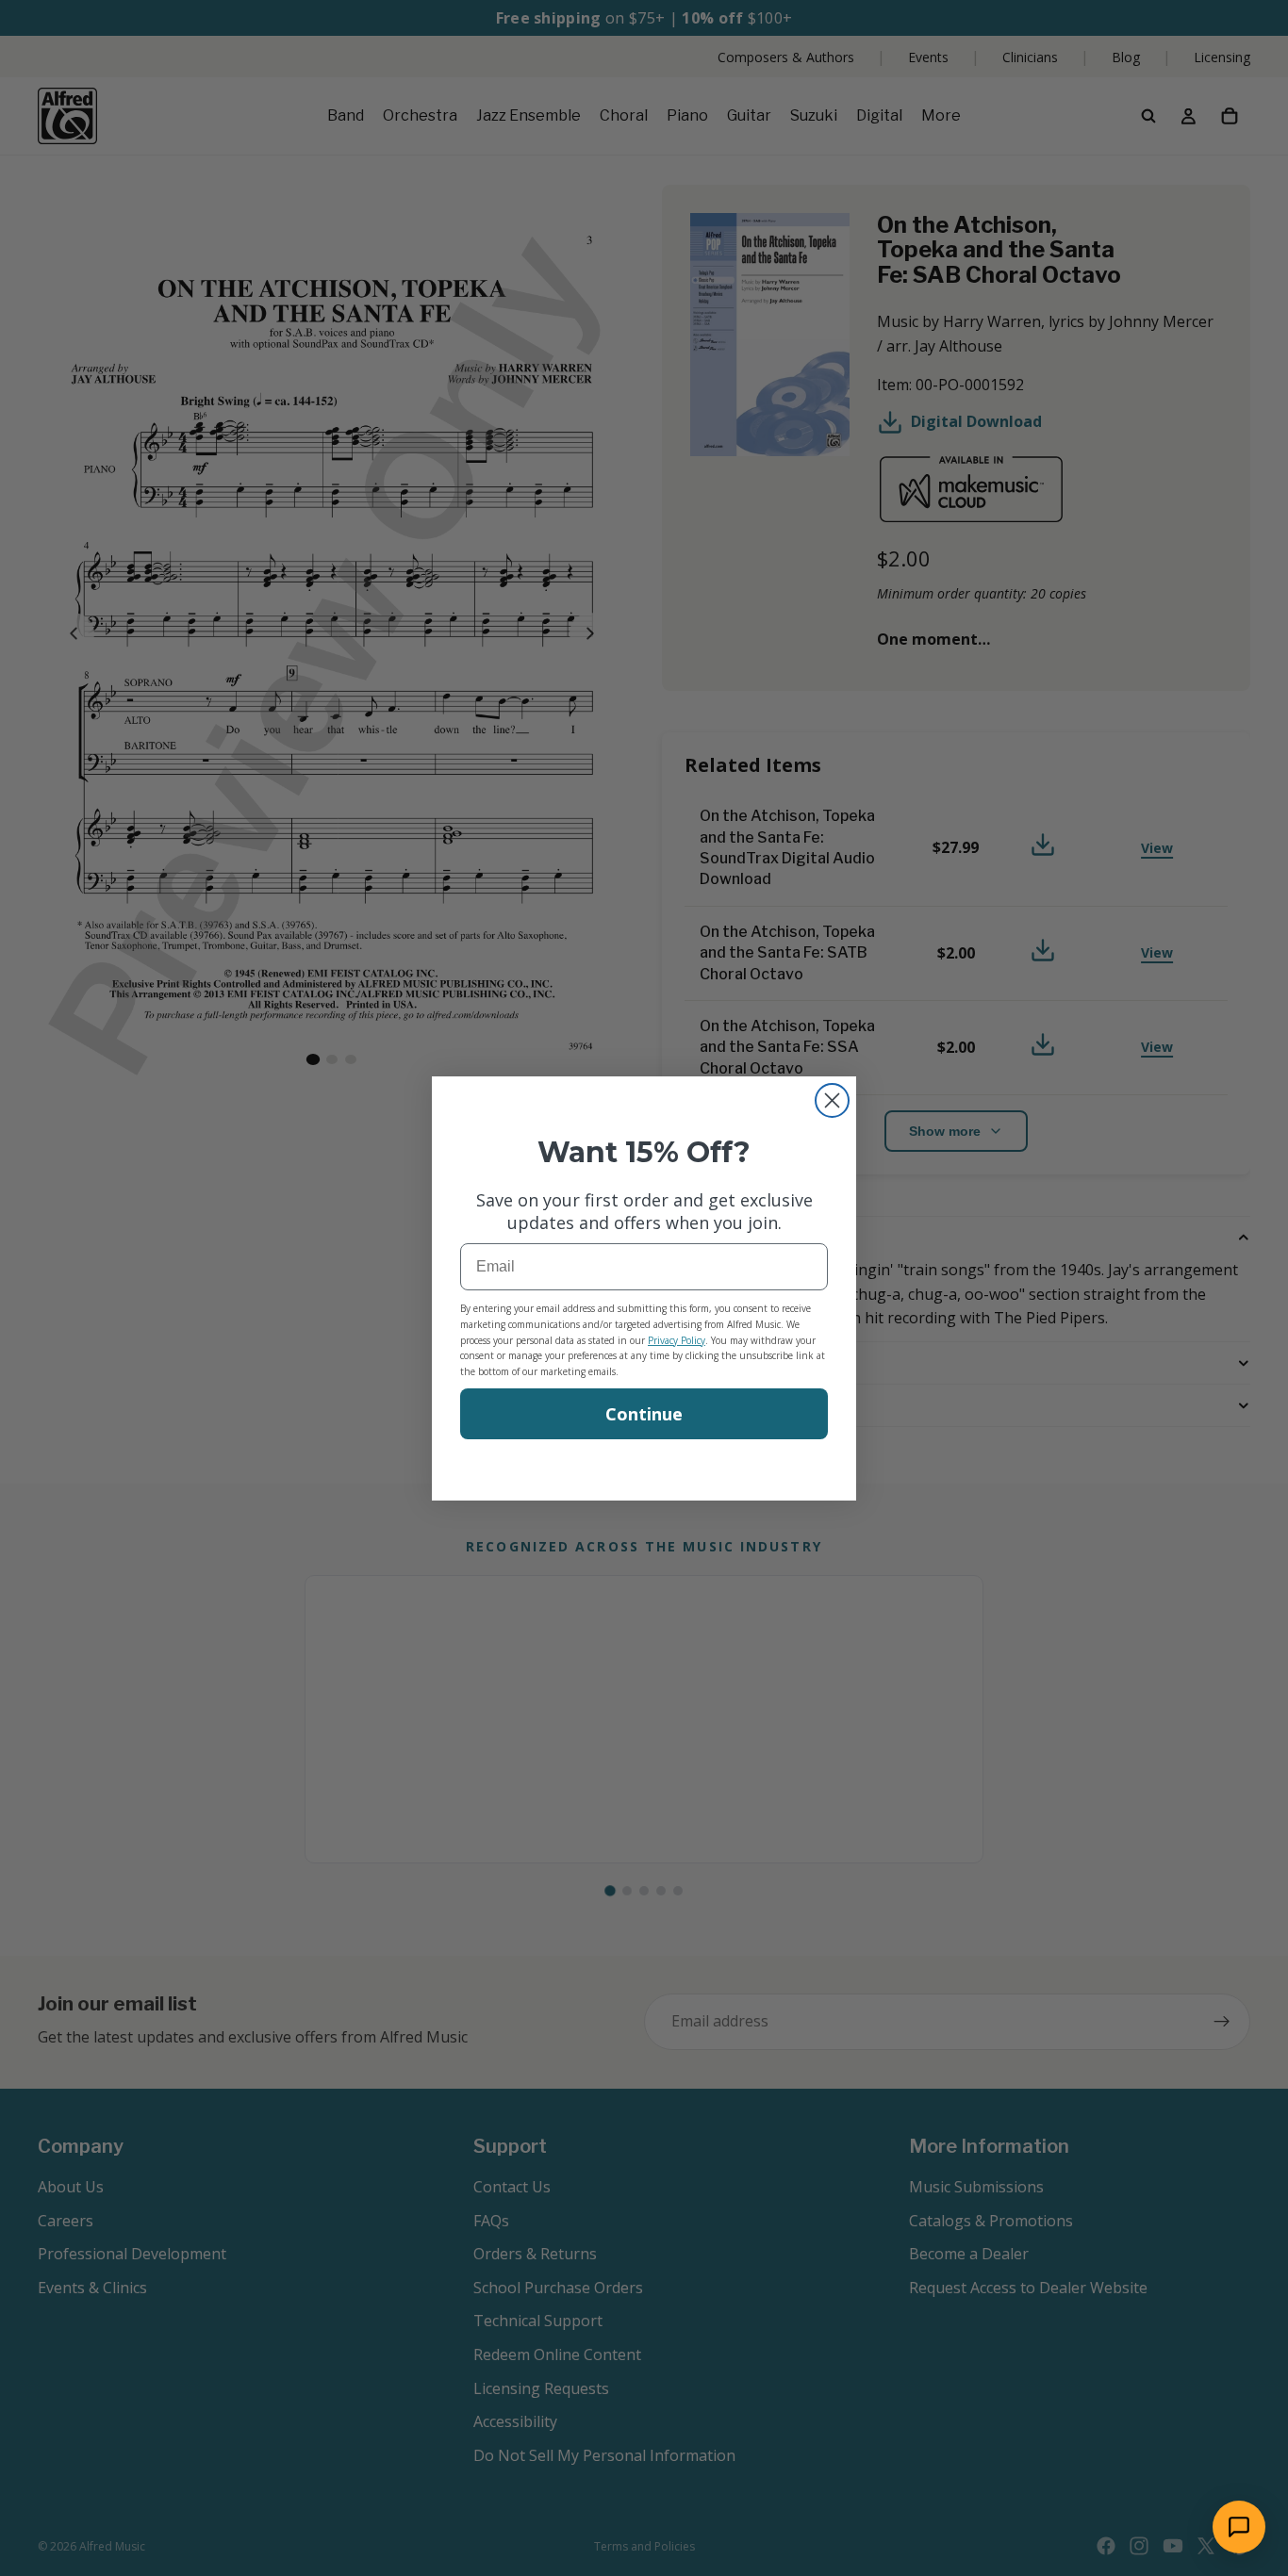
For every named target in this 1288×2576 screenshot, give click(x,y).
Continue (644, 1414)
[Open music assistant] (1239, 2527)
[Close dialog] (832, 1100)
